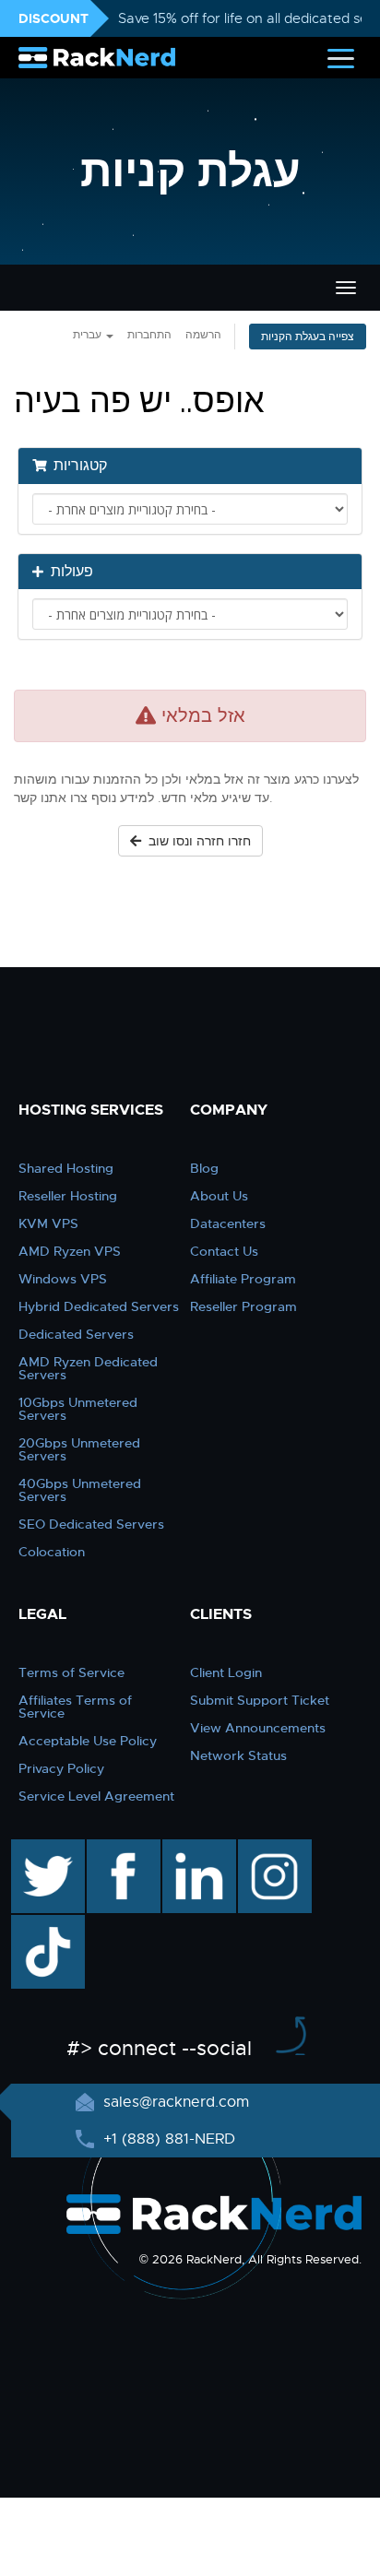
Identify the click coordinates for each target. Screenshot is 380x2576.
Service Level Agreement (96, 1796)
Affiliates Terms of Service (75, 1707)
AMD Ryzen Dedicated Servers (88, 1368)
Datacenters (228, 1223)
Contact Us (224, 1251)
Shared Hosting (66, 1168)
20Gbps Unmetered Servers (79, 1449)
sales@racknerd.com (176, 2102)
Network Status (238, 1755)
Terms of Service (71, 1672)
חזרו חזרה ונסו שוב (196, 841)
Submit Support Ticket (260, 1700)
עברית (89, 335)
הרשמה (203, 335)
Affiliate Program (243, 1279)
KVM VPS (48, 1223)
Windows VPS (63, 1279)
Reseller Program (243, 1306)
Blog (204, 1168)
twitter (35, 1849)
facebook (120, 1849)
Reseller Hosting (68, 1196)
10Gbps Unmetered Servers (78, 1409)
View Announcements (258, 1728)
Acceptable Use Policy (88, 1741)
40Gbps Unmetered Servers (80, 1490)
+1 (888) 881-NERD (167, 2139)
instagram (273, 1849)
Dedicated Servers (76, 1334)
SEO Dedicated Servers (91, 1524)
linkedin (190, 1849)
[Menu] (341, 58)
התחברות (149, 335)
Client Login (226, 1672)
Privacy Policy (61, 1768)
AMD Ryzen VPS (70, 1251)
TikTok (35, 1924)
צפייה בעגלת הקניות (308, 337)
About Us (219, 1196)
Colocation (52, 1552)
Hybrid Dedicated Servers (99, 1306)
